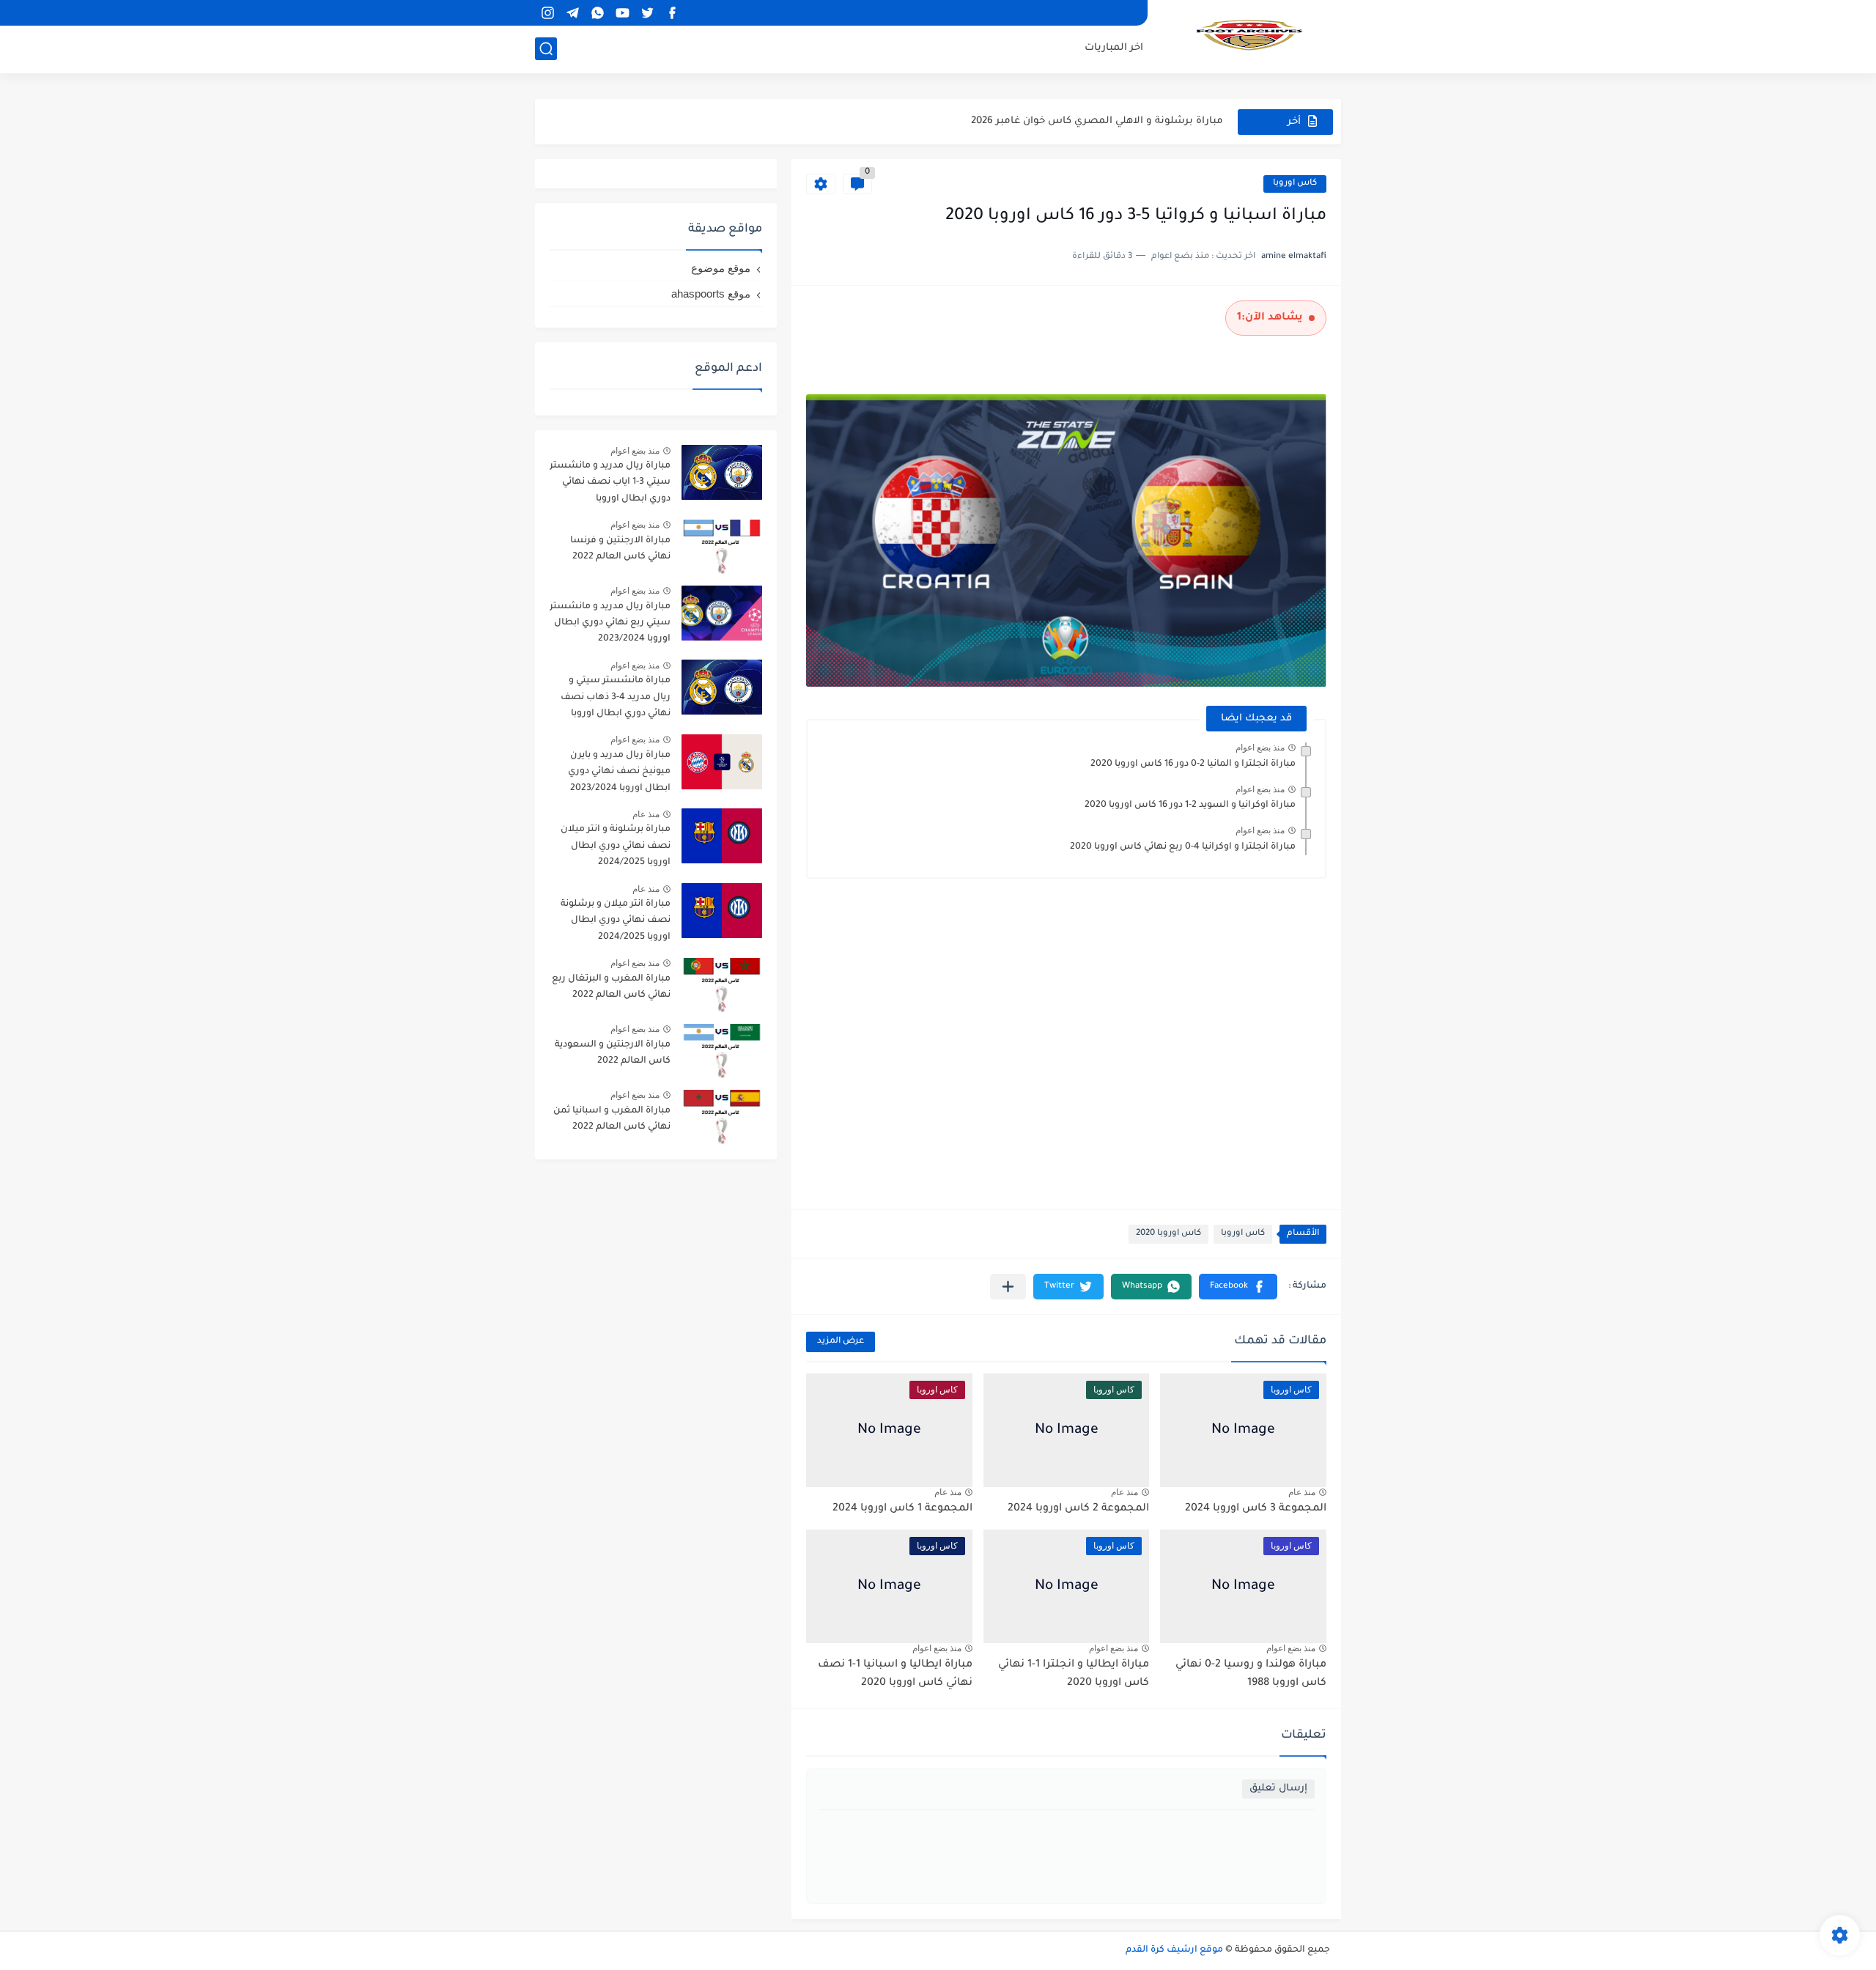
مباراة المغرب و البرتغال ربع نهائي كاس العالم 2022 (611, 987)
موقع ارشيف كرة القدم (1174, 1950)
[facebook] (672, 13)
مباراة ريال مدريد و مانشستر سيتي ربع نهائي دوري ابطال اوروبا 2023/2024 (610, 623)
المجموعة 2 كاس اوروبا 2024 (1078, 1509)
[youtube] (622, 13)
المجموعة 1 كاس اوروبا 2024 (902, 1509)
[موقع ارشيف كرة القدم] (1249, 35)
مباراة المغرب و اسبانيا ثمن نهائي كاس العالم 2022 (612, 1119)
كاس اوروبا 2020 (1168, 1234)
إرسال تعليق (1278, 1789)
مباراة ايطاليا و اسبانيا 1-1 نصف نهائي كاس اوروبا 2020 (895, 1675)
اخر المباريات (1114, 48)
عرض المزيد (841, 1342)
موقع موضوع (721, 268)
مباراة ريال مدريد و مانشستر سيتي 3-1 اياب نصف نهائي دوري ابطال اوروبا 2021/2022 (610, 485)
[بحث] (546, 49)
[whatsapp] (597, 13)
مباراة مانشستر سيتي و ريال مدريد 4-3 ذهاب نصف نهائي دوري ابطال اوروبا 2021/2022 (616, 700)
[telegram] (572, 13)
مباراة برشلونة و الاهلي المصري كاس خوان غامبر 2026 (1097, 121)
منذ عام (1302, 1492)
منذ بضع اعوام (1260, 748)
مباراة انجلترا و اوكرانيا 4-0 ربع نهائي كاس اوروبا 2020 (1183, 847)
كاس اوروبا (1295, 184)
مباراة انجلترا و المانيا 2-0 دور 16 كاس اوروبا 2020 (1193, 764)
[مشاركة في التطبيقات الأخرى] (1008, 1287)
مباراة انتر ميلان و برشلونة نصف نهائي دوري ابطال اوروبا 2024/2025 (616, 921)
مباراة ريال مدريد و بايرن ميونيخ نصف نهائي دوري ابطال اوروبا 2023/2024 (619, 772)
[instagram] (547, 13)
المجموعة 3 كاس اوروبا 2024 (1256, 1509)
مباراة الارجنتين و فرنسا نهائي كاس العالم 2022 (620, 549)
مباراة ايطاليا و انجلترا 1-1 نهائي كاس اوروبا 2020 (1074, 1675)
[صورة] (722, 472)
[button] (1238, 1287)
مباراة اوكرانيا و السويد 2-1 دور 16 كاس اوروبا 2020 (1190, 805)
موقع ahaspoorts (711, 294)
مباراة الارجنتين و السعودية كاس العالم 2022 (613, 1053)
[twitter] (647, 13)
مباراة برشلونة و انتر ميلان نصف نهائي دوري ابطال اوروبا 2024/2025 (616, 846)
